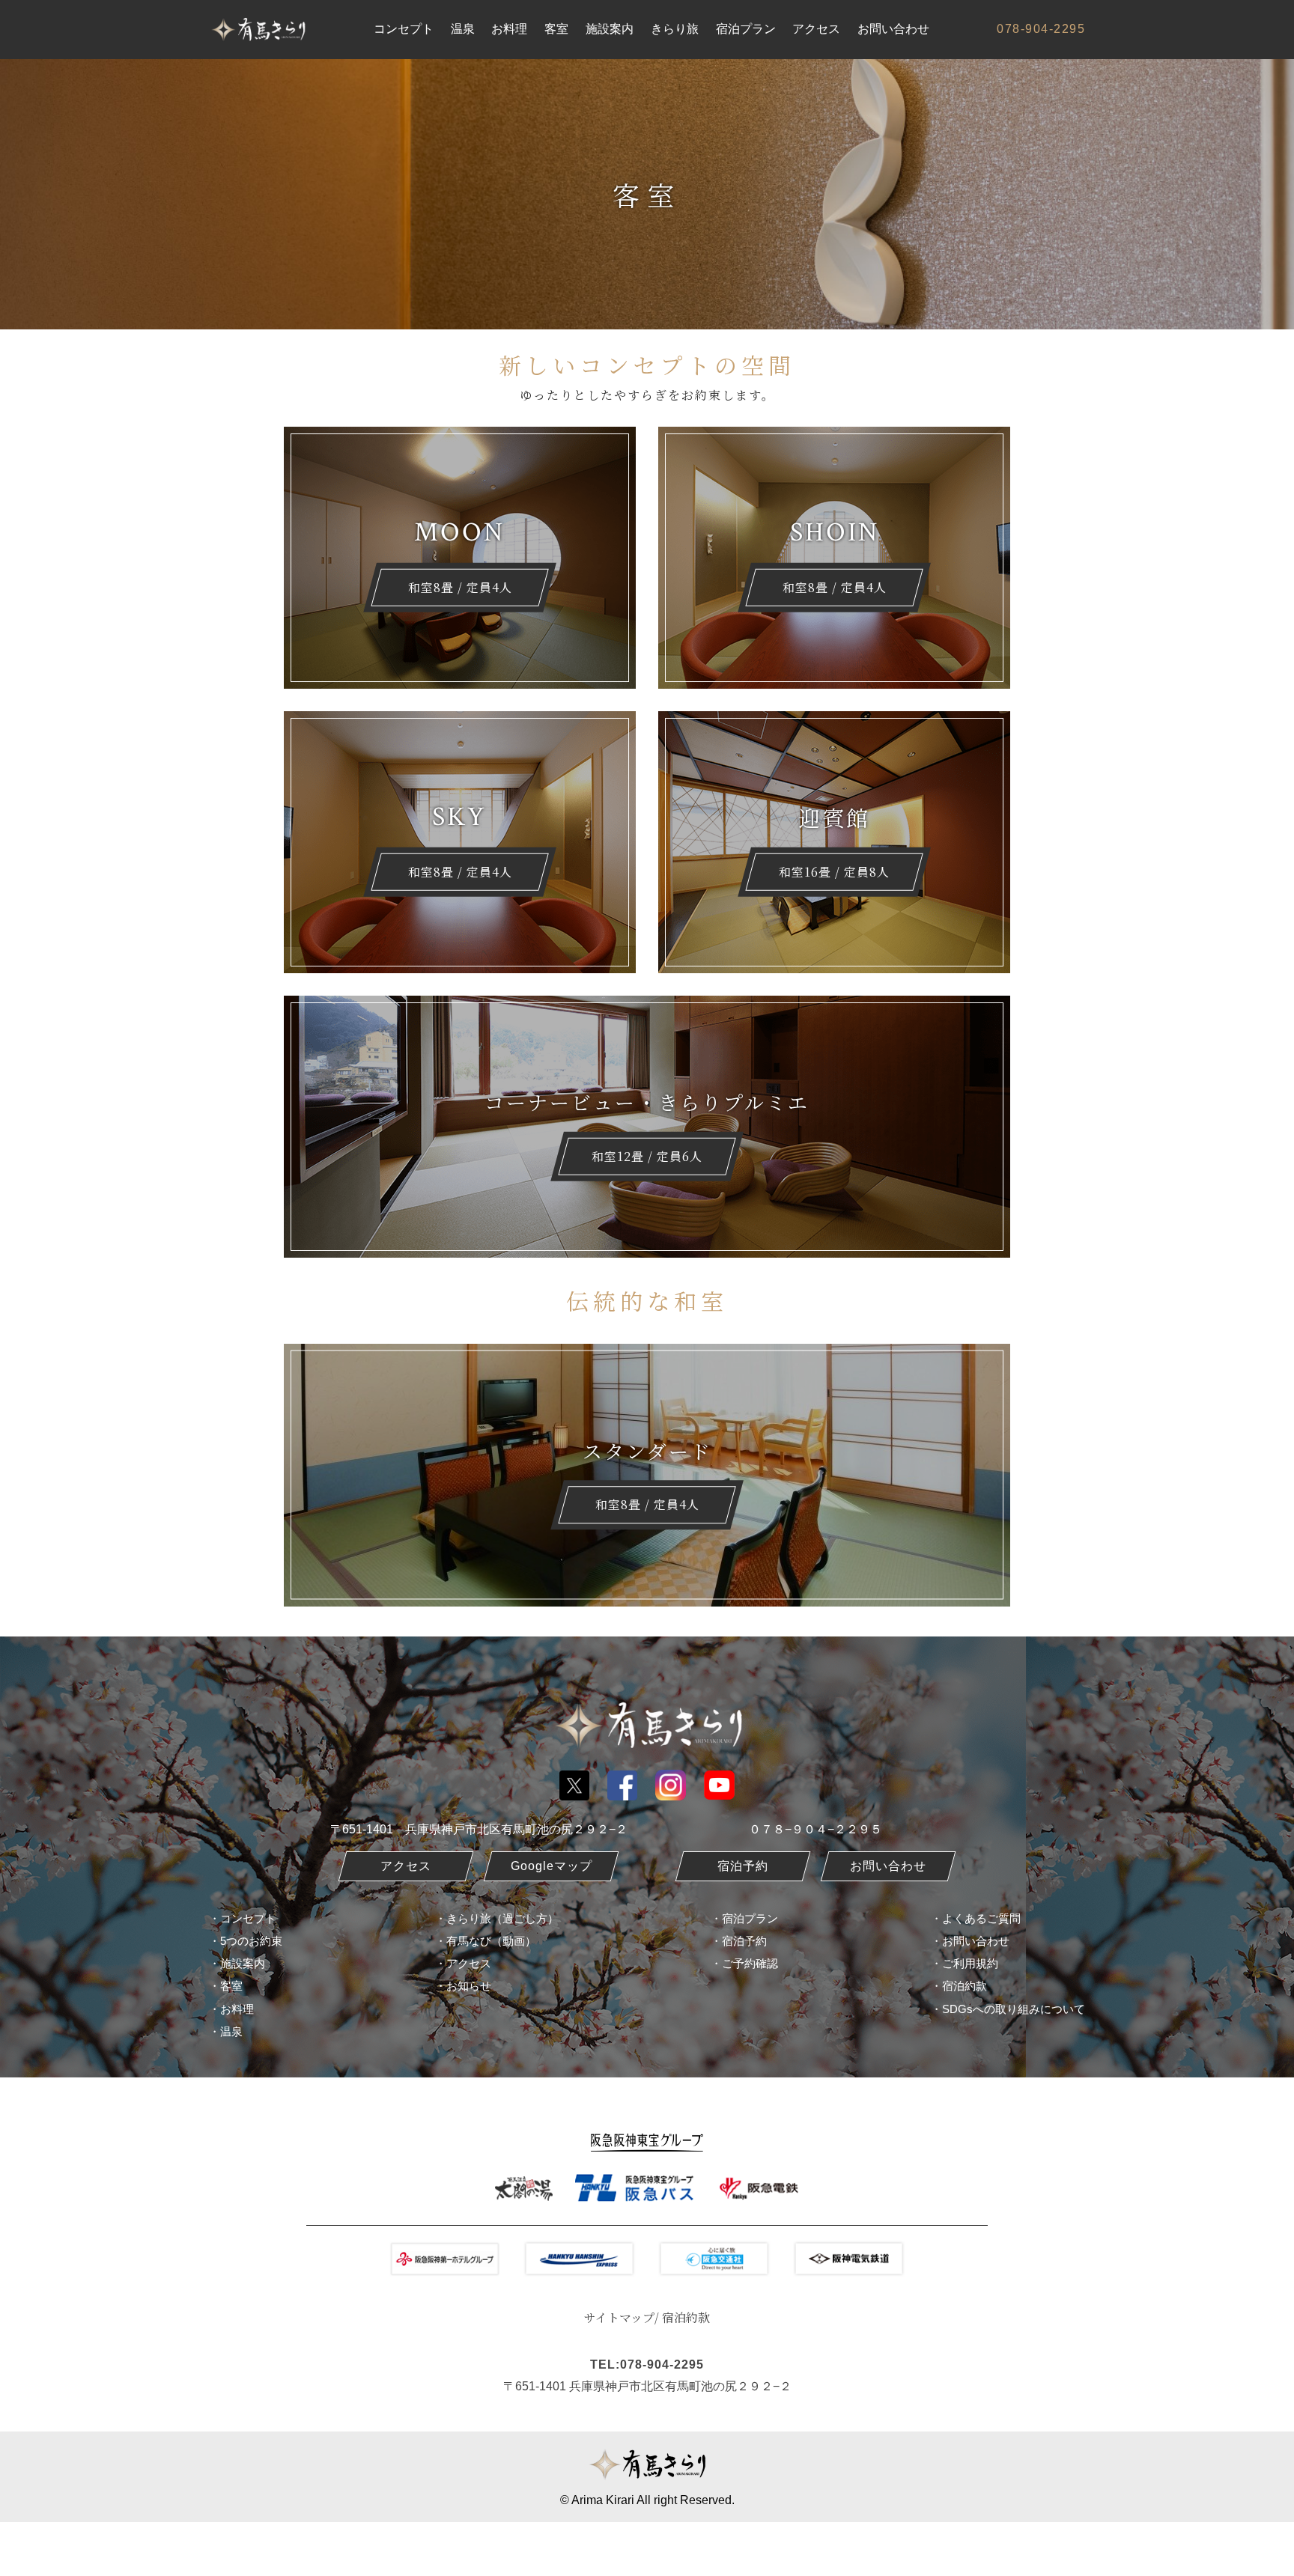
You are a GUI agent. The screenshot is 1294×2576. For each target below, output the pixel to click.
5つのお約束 (251, 1941)
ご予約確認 (750, 1963)
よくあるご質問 (981, 1918)
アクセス (816, 29)
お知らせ (469, 1986)
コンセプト (404, 29)
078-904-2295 (1041, 29)
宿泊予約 (744, 1941)
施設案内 (610, 29)
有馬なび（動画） (491, 1941)
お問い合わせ (893, 29)
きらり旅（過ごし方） (502, 1918)
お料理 (509, 29)
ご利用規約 (970, 1963)
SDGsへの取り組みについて (1014, 2009)
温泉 (463, 29)
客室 (556, 29)
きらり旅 (675, 29)
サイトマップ (619, 2317)
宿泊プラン (746, 29)
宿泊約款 (965, 1986)
